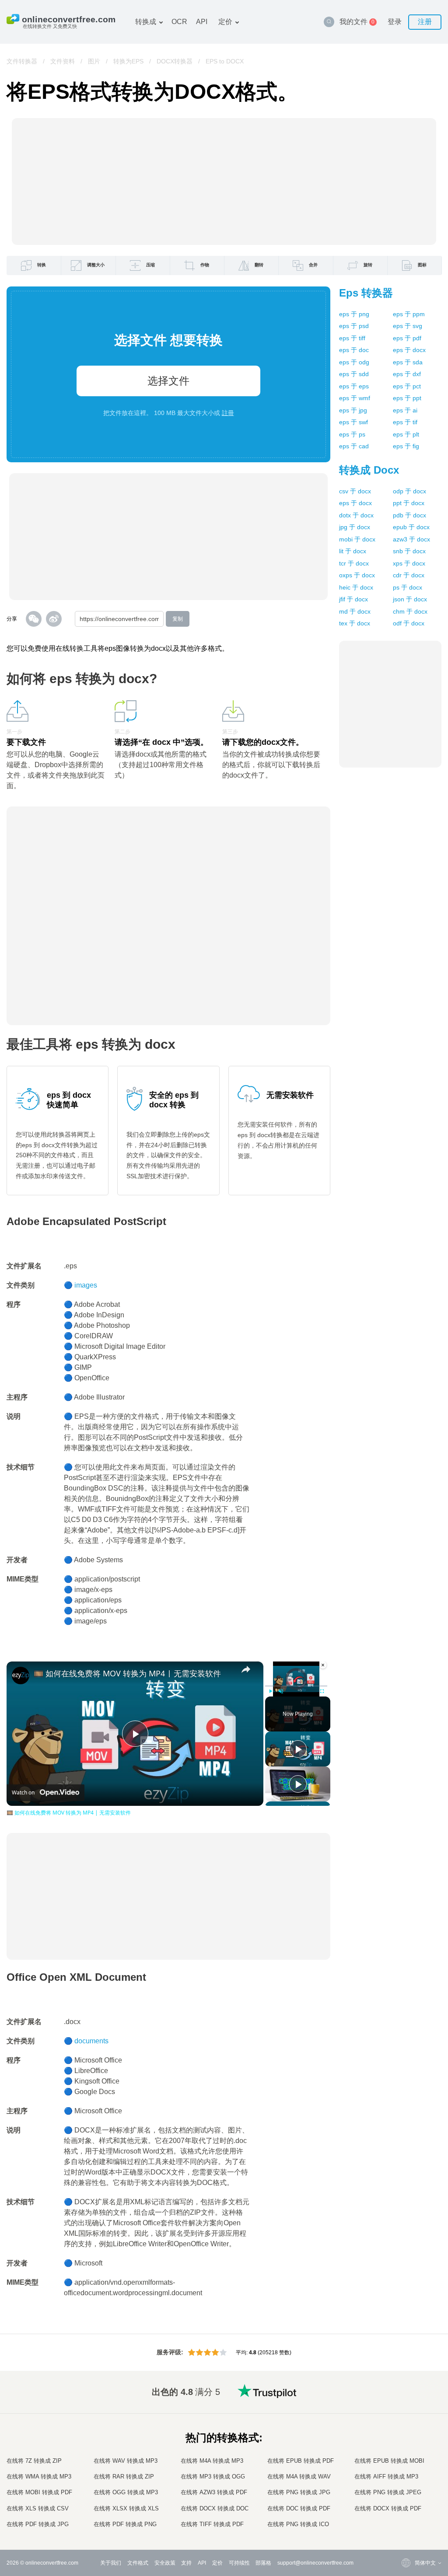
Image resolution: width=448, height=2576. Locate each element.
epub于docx (411, 527)
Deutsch (407, 2438)
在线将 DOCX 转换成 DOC (215, 2508)
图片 (94, 61)
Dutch (404, 2490)
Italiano (406, 2464)
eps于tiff (352, 338)
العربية (404, 2421)
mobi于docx (357, 539)
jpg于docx (355, 527)
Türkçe (405, 2499)
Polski (404, 2525)
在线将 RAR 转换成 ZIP (124, 2477)
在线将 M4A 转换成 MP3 (212, 2461)
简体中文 (408, 2508)
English (406, 2404)
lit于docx (353, 551)
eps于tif (405, 422)
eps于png (354, 314)
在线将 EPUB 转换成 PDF (301, 2461)
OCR (179, 22)
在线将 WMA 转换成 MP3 (39, 2477)
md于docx (355, 611)
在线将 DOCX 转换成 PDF (388, 2508)
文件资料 (63, 61)
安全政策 (165, 2563)
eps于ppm (409, 314)
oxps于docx (357, 575)
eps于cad (354, 446)
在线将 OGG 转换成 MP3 (126, 2492)
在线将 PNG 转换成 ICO (298, 2524)
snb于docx (409, 551)
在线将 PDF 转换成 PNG (125, 2524)
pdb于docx (409, 515)
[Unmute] (281, 1691)
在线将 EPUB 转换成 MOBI (389, 2461)
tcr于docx (354, 563)
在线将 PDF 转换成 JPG (38, 2524)
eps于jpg (353, 410)
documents (91, 2041)
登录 (395, 22)
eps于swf (353, 422)
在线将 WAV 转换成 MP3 (126, 2461)
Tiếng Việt (409, 2473)
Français (408, 2447)
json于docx (410, 599)
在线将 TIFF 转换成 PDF (212, 2524)
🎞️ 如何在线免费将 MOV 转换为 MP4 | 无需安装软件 (127, 1673)
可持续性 (239, 2563)
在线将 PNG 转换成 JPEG (388, 2492)
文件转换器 (22, 61)
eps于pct (407, 386)
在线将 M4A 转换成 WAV (299, 2477)
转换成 (146, 22)
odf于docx (409, 623)
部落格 (263, 2563)
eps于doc (354, 350)
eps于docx (409, 350)
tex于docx (355, 623)
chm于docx (410, 611)
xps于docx (409, 563)
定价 (225, 22)
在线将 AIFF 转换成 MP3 (386, 2477)
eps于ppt (407, 398)
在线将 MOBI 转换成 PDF (39, 2492)
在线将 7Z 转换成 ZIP (34, 2461)
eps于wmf (355, 398)
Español (407, 2430)
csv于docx (355, 491)
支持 (186, 2563)
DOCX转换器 (175, 61)
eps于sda (408, 362)
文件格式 (138, 2563)
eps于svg (408, 326)
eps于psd (354, 326)
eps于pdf (407, 338)
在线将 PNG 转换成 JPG (299, 2492)
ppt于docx (409, 503)
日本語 (405, 2456)
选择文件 (168, 381)
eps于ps (352, 434)
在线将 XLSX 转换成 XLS (126, 2508)
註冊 (228, 413)
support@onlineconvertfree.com (315, 2563)
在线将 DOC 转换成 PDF (299, 2508)
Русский (407, 2413)
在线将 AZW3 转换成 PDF (214, 2492)
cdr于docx (409, 575)
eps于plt (406, 434)
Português (409, 2482)
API (202, 22)
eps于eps (354, 386)
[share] (246, 1669)
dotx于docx (356, 515)
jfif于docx (353, 599)
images (86, 1285)
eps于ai (405, 410)
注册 (425, 22)
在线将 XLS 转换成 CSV (38, 2508)
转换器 (366, 293)
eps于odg (354, 362)
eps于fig (406, 446)
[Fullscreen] (322, 1691)
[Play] (270, 1691)
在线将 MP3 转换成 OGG (213, 2477)
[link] (21, 1675)
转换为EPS (128, 61)
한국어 (405, 2516)
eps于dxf (407, 374)
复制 (178, 619)
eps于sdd (354, 374)
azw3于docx (411, 539)
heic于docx (356, 587)
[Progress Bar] (296, 1686)
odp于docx (409, 491)
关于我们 (111, 2563)
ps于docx (408, 587)
